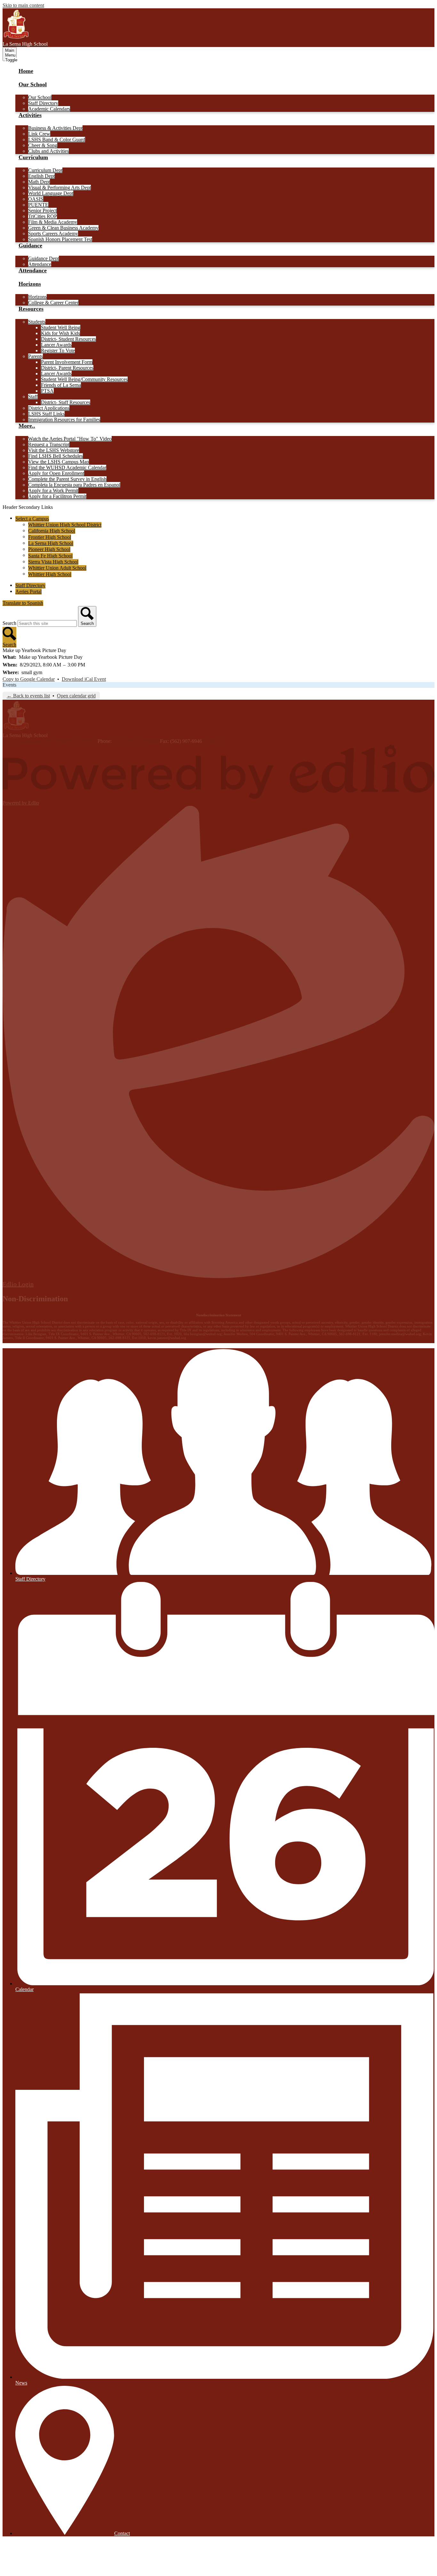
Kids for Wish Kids (60, 333)
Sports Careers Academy (53, 233)
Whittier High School (50, 574)
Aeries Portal (28, 591)
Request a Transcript (49, 444)
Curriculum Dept (45, 170)
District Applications (49, 408)
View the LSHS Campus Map (59, 462)
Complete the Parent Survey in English (67, 479)
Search (9, 623)
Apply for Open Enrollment (56, 473)
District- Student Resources (68, 339)
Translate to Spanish (23, 603)
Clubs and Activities (48, 151)
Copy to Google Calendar (29, 679)
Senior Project (42, 210)
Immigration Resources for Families (64, 420)
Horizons (37, 297)
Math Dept (39, 182)
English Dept (41, 176)
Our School (40, 97)
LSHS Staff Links (46, 414)
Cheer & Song (43, 145)
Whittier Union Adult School (57, 568)
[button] (33, 88)
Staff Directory (43, 103)
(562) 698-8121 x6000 (136, 741)
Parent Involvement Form (67, 362)
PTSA (47, 391)
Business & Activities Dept (55, 128)
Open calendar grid (76, 696)
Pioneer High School (49, 549)
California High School (52, 531)
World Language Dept (51, 193)
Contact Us (215, 741)
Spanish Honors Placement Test (60, 239)
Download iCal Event (84, 679)
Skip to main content (23, 5)
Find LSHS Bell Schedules (56, 456)
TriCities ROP (43, 216)
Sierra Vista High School (53, 562)
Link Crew (39, 134)
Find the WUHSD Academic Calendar (67, 467)
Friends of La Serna (61, 385)
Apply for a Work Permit (53, 490)
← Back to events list (28, 696)
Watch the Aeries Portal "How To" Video (70, 439)
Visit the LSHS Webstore (54, 450)
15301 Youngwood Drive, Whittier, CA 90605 (49, 741)
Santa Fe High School (50, 556)
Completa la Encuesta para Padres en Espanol (74, 485)
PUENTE (38, 205)
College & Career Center (53, 303)
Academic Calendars (49, 109)
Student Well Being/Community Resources (84, 379)
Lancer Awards (56, 345)
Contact (122, 2533)
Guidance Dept (44, 258)
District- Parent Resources (67, 368)
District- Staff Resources (66, 402)
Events (9, 685)
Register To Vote (58, 350)
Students (37, 322)
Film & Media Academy (53, 222)
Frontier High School (50, 537)
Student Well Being (61, 327)
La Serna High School (51, 543)
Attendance (40, 264)
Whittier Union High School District (65, 525)
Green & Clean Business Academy (63, 228)
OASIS (36, 199)
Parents (36, 356)
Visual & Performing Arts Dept (60, 187)
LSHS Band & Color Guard (57, 140)
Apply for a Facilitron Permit (57, 496)
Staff (33, 397)
